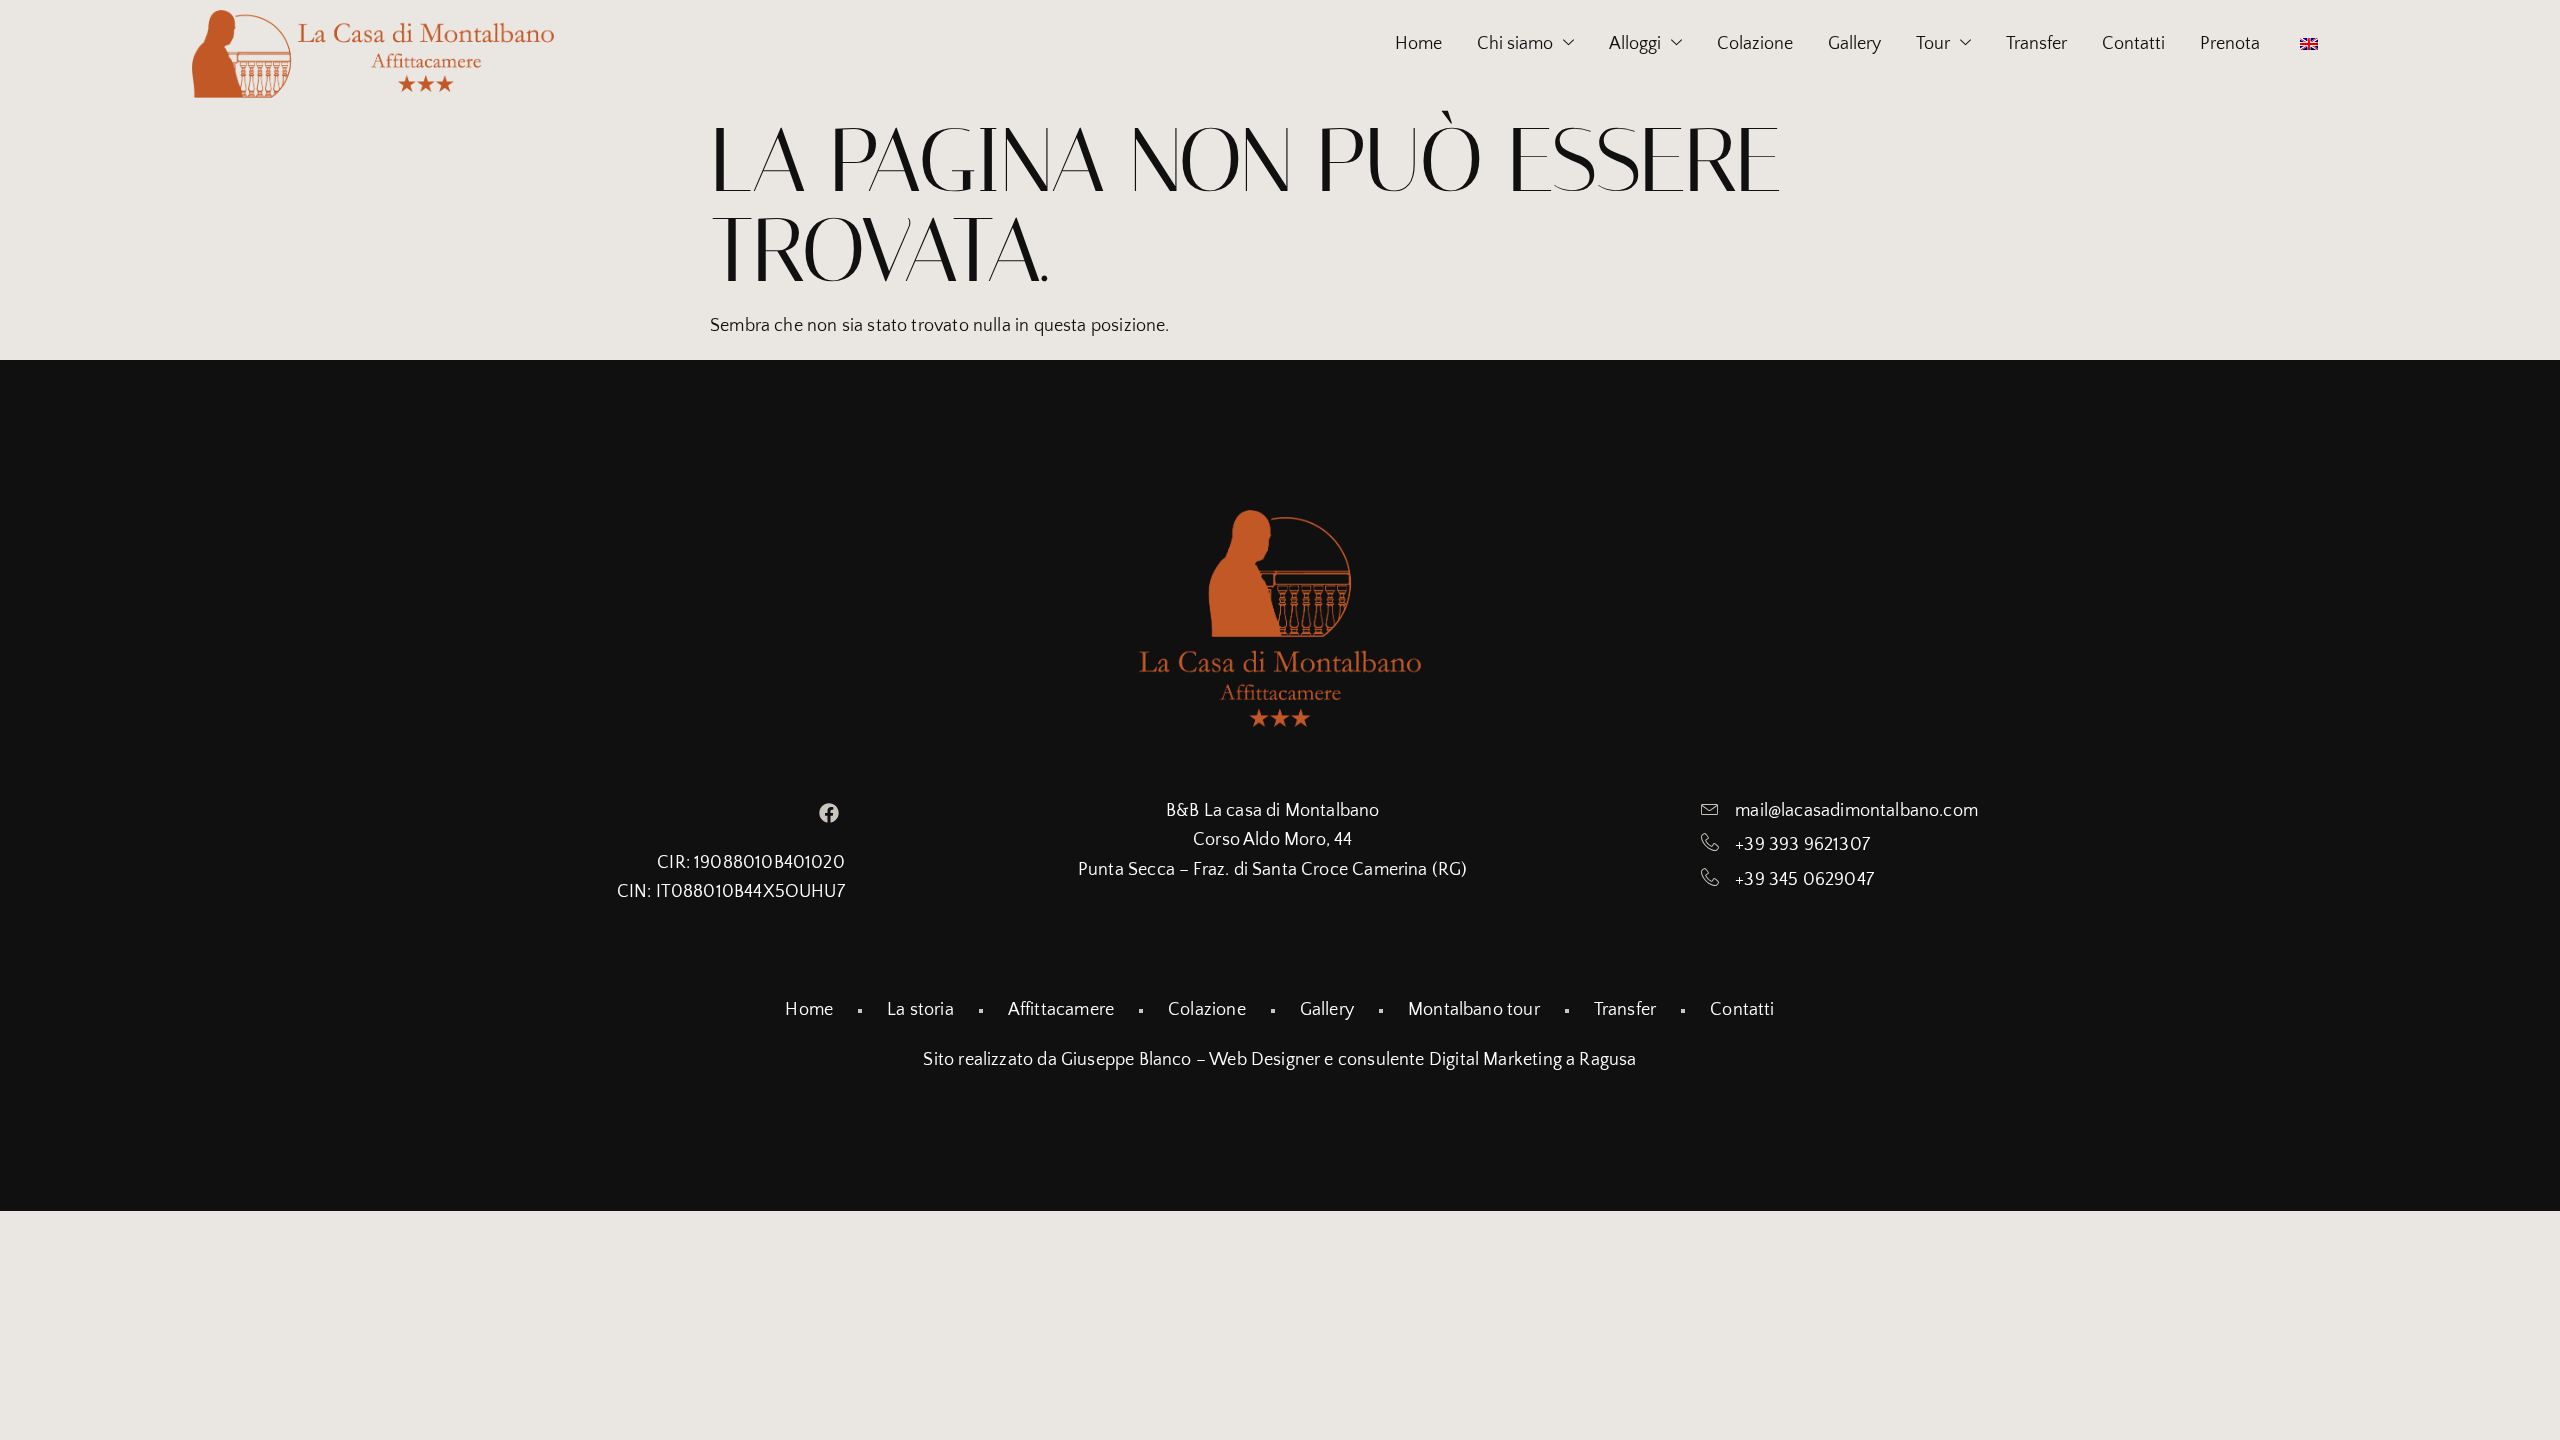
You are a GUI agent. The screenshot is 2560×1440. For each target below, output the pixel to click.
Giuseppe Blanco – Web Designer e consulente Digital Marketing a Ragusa (1349, 1060)
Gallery (1854, 44)
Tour (1933, 44)
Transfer (2036, 44)
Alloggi (1635, 44)
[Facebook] (829, 813)
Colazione (1755, 44)
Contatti (2133, 44)
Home (1418, 44)
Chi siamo (1515, 44)
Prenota (2230, 44)
